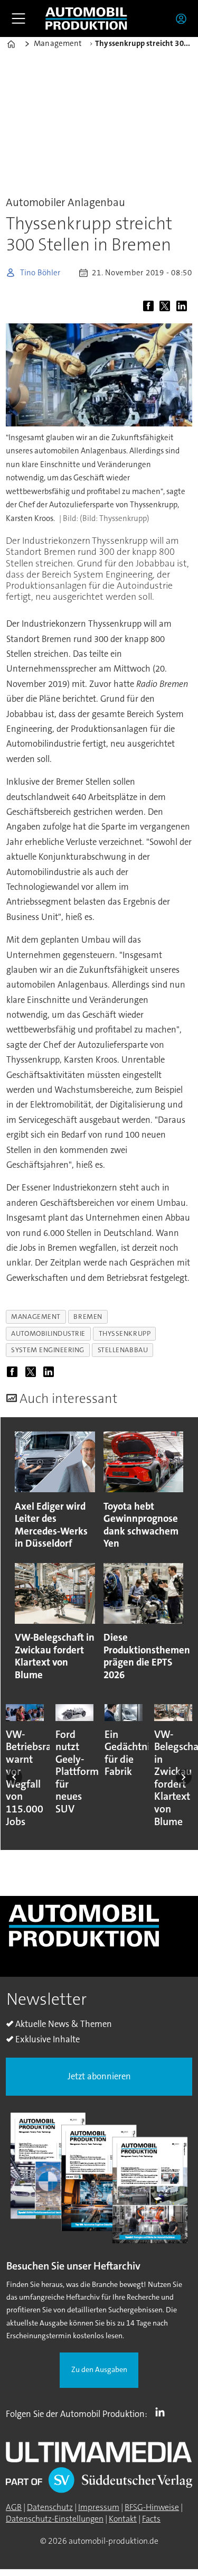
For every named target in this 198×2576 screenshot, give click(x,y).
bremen (88, 1317)
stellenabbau (123, 1350)
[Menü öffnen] (18, 18)
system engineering (48, 1350)
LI (163, 2412)
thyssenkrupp (125, 1333)
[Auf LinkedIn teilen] (183, 307)
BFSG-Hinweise (152, 2507)
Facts (151, 2519)
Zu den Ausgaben (99, 2370)
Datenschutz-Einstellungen (55, 2519)
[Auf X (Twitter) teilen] (167, 307)
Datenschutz (50, 2507)
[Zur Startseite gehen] (86, 18)
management (36, 1317)
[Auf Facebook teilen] (150, 307)
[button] (14, 1777)
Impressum (99, 2507)
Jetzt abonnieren (99, 2076)
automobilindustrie (48, 1333)
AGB (14, 2507)
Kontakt (123, 2519)
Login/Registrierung (184, 18)
